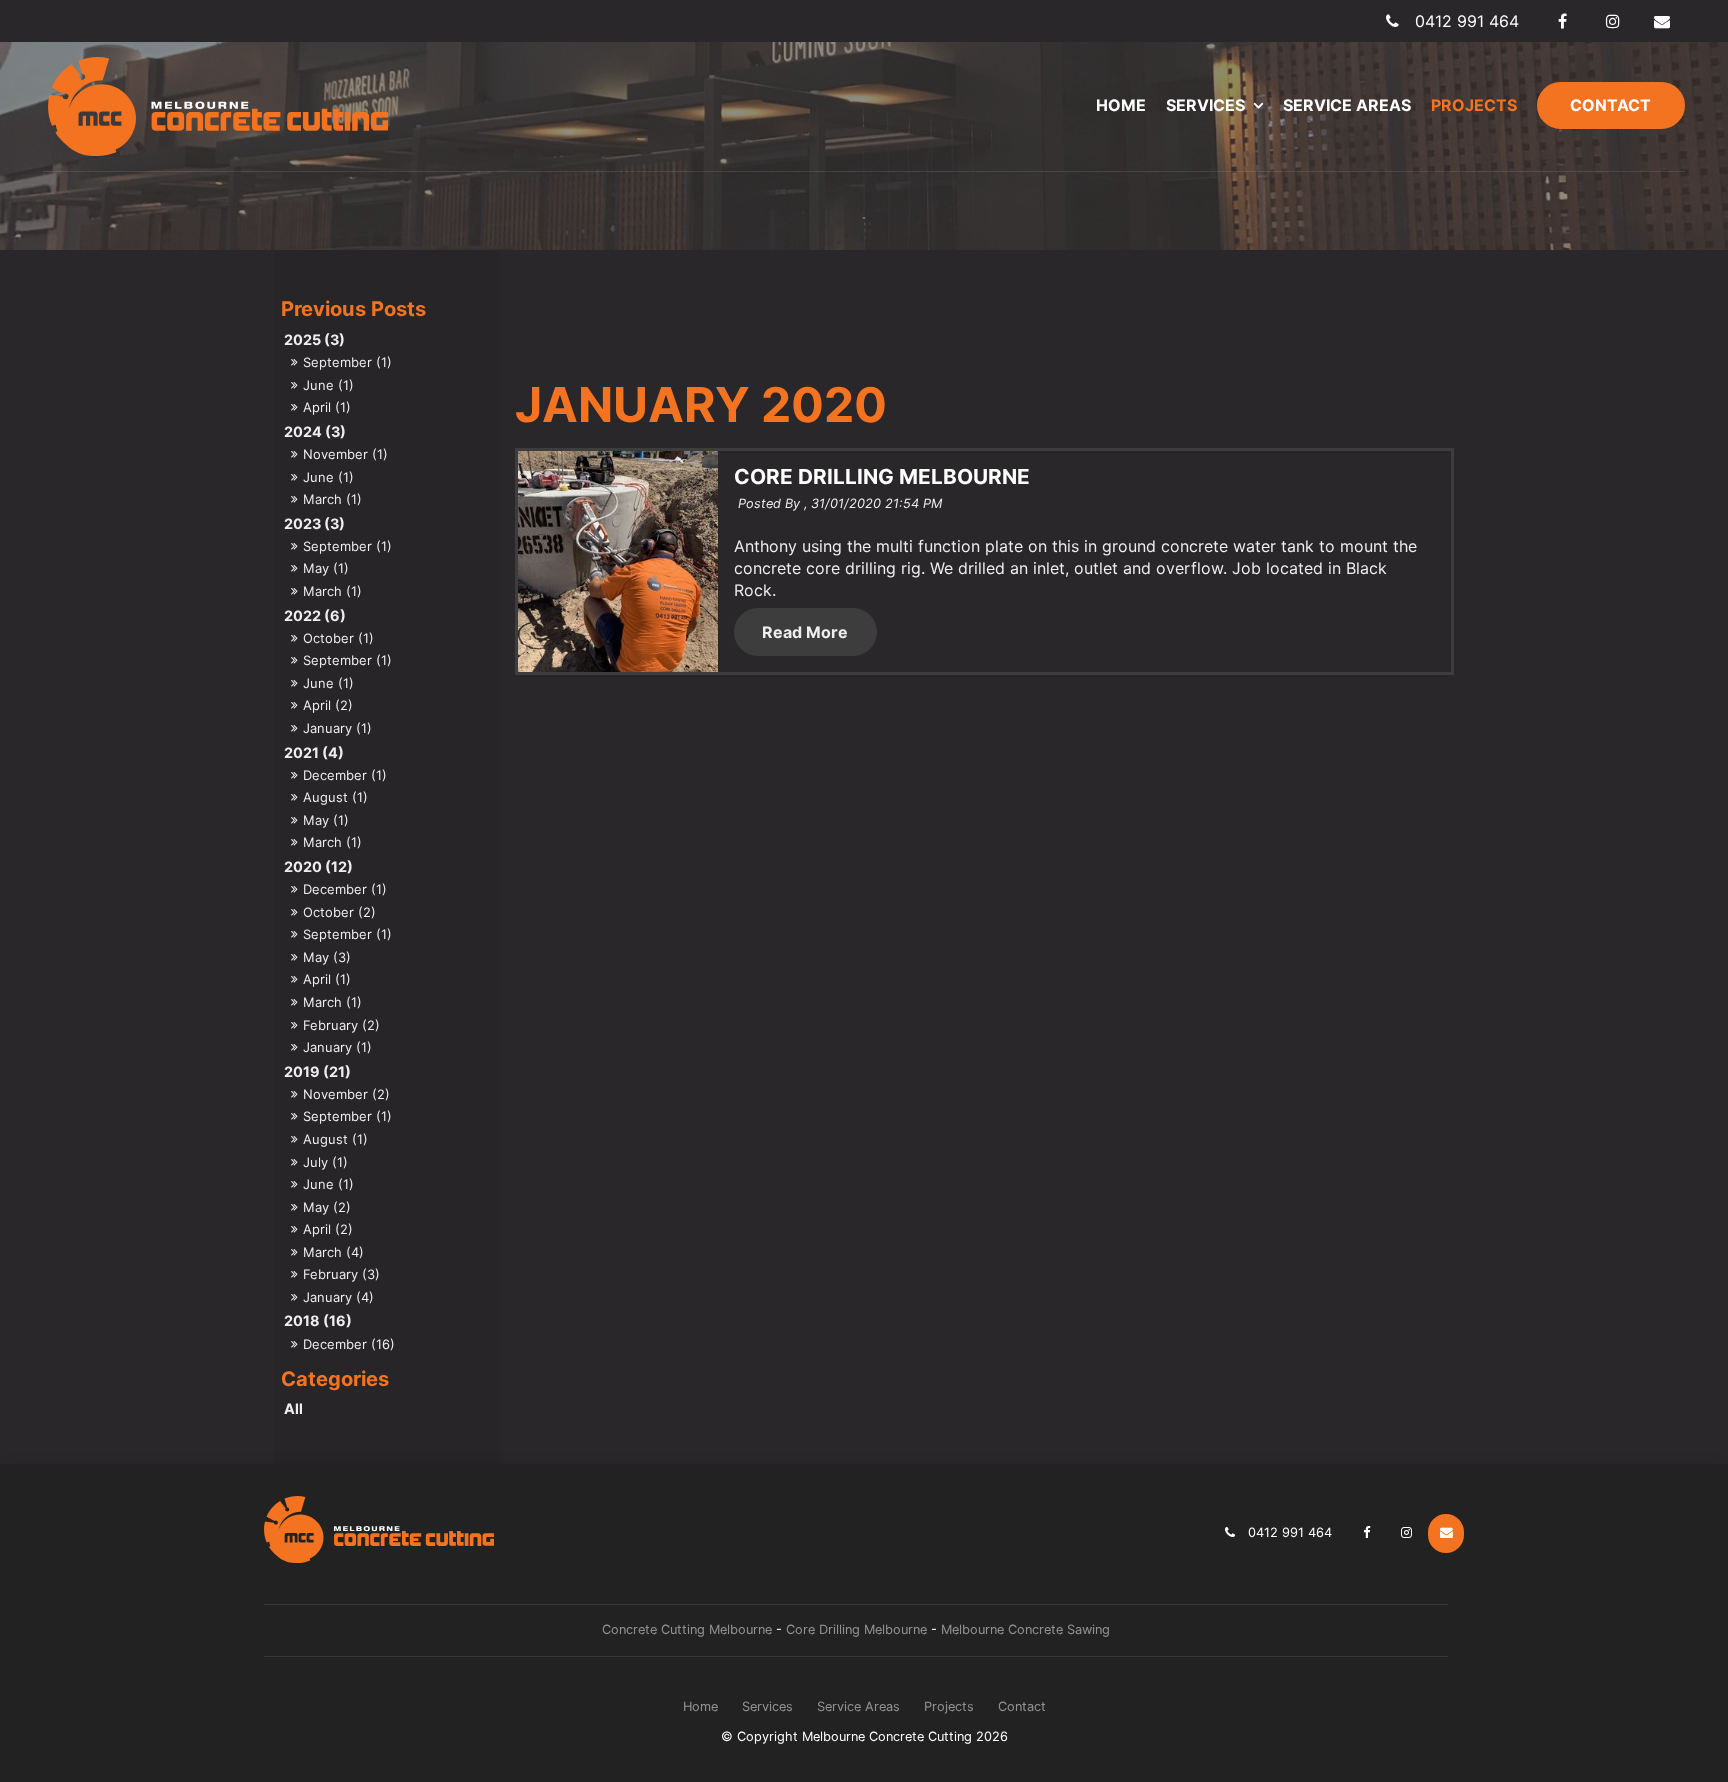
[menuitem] (700, 1707)
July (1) (325, 1162)
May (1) (326, 568)
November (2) (346, 1094)
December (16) (349, 1344)
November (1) (345, 454)
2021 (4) (314, 752)
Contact (1610, 105)
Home (1121, 105)
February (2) (341, 1025)
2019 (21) (317, 1071)
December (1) (345, 775)
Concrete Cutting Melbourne (687, 1629)
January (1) (337, 728)
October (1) (338, 638)
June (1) (328, 385)
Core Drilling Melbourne (856, 1629)
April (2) (328, 705)
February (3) (341, 1274)
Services (1205, 105)
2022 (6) (315, 615)
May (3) (327, 957)
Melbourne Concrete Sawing (1025, 1629)
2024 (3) (315, 431)
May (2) (327, 1207)
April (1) (327, 407)
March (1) (332, 499)
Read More (805, 632)
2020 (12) (318, 866)
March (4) (333, 1252)
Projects (1474, 105)
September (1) (347, 362)
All (293, 1408)
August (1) (335, 797)
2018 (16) (318, 1320)
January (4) (338, 1297)
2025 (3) (314, 339)
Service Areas (1347, 105)
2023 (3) (314, 523)
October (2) (339, 912)
